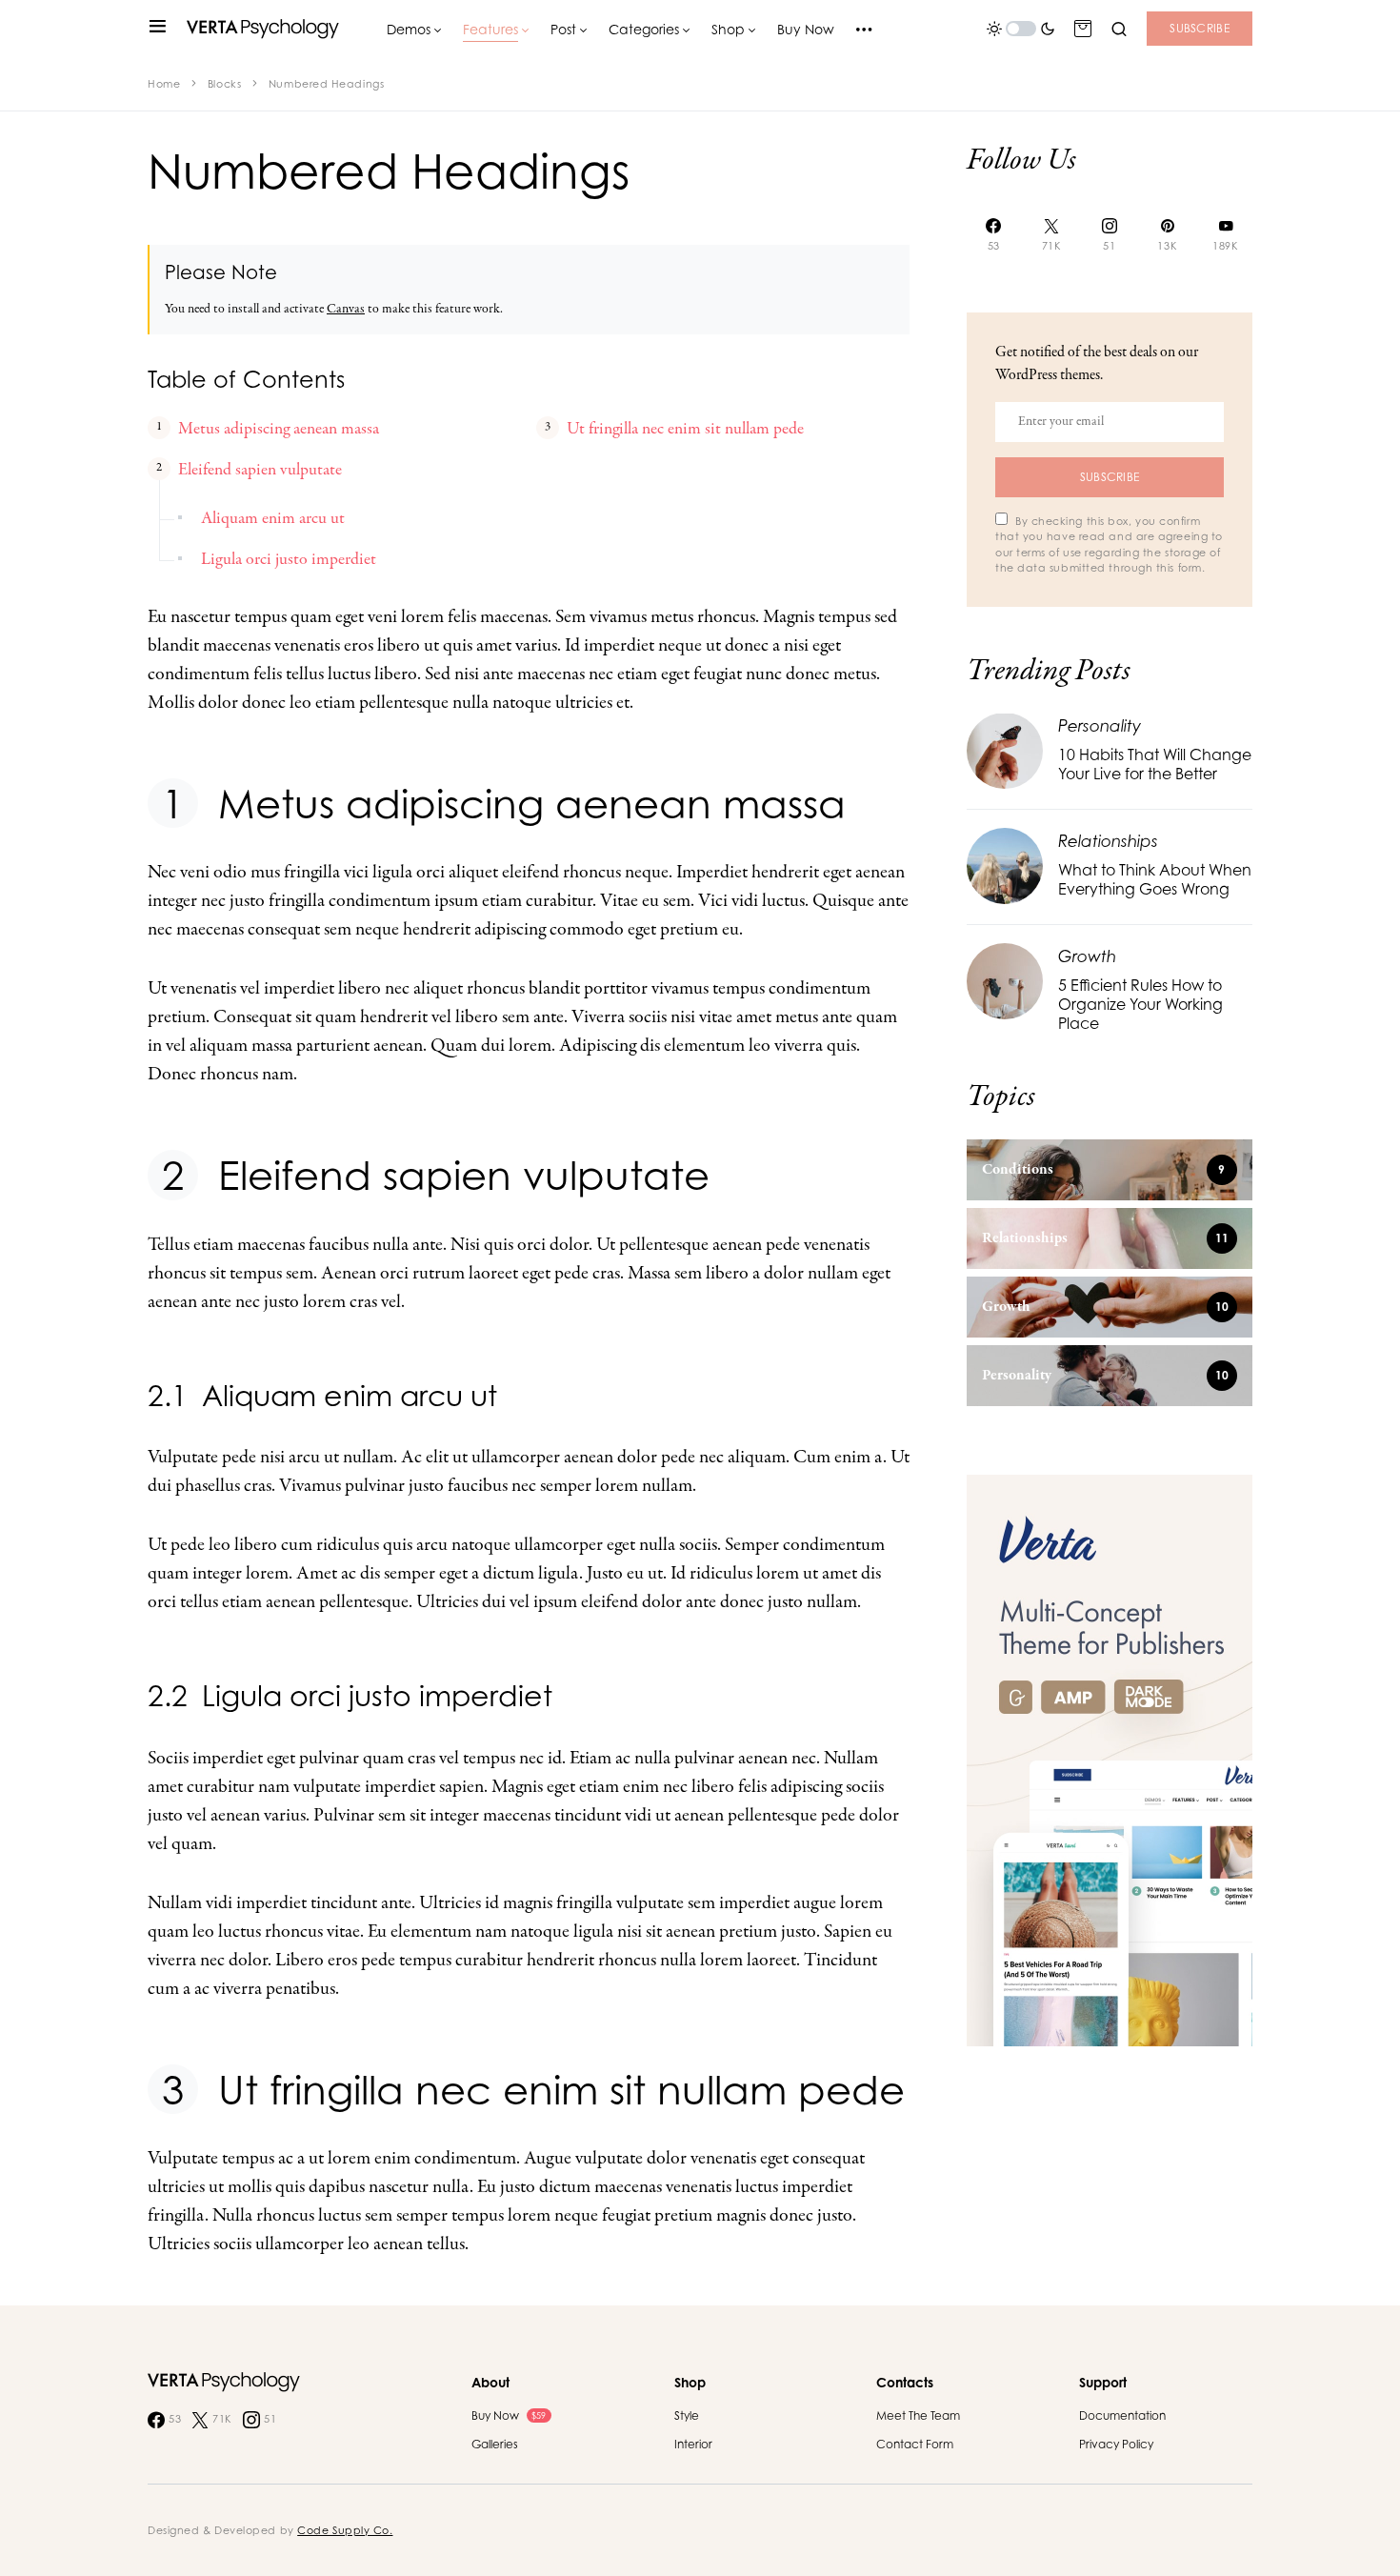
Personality (1100, 724)
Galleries (495, 2444)
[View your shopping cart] (1083, 29)
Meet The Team (918, 2415)
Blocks (224, 84)
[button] (158, 29)
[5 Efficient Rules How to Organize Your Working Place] (1005, 980)
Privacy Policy (1116, 2444)
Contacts (905, 2382)
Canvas (346, 309)
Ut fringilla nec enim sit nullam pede (685, 429)
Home (164, 84)
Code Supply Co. (345, 2530)
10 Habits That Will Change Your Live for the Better (1155, 764)
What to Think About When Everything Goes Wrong (1155, 879)
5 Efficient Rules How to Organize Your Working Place (1140, 1004)
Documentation (1122, 2415)
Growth (1087, 955)
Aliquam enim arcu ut (273, 519)
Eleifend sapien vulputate (260, 470)
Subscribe (1200, 28)
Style (687, 2415)
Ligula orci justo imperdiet (289, 560)
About (490, 2382)
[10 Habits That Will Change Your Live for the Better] (1005, 749)
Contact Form (915, 2444)
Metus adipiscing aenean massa (279, 429)
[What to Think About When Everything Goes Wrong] (1005, 865)
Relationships (1108, 840)
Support (1103, 2382)
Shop (690, 2382)
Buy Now (509, 2415)
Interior (693, 2444)
